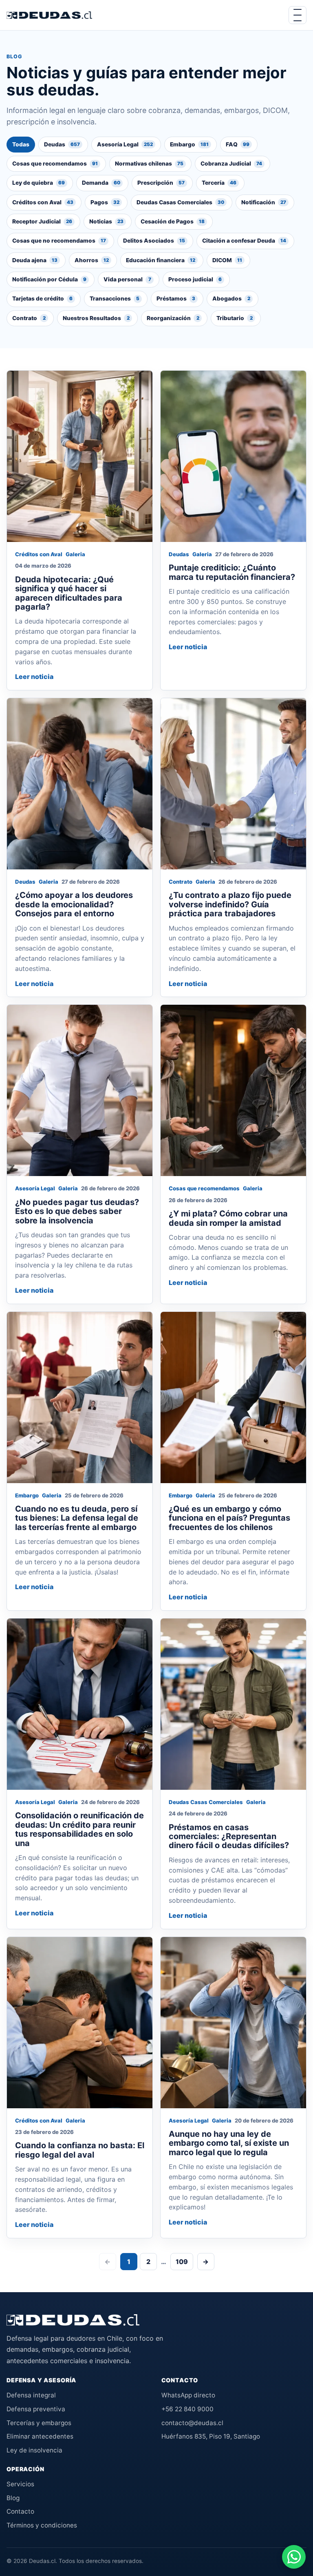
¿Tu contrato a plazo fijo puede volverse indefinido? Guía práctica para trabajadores (230, 904)
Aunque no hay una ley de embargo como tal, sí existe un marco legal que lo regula (229, 2143)
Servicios (20, 2484)
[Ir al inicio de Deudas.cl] (73, 2320)
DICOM (227, 260)
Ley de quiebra (39, 183)
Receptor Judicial (42, 221)
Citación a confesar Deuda (244, 241)
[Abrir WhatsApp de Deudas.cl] (294, 2557)
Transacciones (115, 299)
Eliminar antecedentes (40, 2436)
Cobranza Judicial (231, 164)
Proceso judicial (195, 279)
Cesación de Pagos (173, 221)
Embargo (189, 144)
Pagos (105, 202)
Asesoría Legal (125, 144)
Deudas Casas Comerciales (180, 202)
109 (182, 2262)
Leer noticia (34, 677)
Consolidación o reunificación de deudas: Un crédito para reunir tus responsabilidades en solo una (79, 1829)
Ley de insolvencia (34, 2450)
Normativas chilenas (149, 164)
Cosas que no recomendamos (59, 241)
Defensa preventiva (36, 2409)
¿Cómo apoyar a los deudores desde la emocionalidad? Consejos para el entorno (74, 904)
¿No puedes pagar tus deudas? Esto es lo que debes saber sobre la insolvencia (77, 1211)
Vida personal (127, 279)
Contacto (20, 2511)
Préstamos (176, 299)
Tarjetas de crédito (42, 299)
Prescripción (161, 183)
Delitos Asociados (154, 241)
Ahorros (92, 260)
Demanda (101, 183)
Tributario (235, 318)
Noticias (106, 221)
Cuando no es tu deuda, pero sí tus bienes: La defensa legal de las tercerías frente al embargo (77, 1518)
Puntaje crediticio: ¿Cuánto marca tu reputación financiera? (232, 572)
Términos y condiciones (42, 2525)
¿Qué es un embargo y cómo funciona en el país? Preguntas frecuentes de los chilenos (229, 1518)
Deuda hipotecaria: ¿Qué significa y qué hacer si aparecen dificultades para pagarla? (69, 593)
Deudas (62, 144)
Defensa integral (31, 2395)
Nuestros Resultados (96, 318)
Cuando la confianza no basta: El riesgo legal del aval (80, 2150)
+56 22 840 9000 (187, 2409)
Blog (13, 2498)
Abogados (231, 299)
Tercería (219, 183)
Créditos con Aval (43, 202)
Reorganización (173, 318)
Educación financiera (161, 260)
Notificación (264, 202)
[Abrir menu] (298, 15)
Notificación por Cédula (49, 279)
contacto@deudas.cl (192, 2423)
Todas (21, 144)
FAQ (238, 144)
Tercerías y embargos (39, 2423)
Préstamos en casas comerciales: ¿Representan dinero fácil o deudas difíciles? (229, 1836)
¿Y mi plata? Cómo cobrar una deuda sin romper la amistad (228, 1218)
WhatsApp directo (188, 2395)
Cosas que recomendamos (55, 164)
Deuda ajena (35, 260)
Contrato (29, 318)
